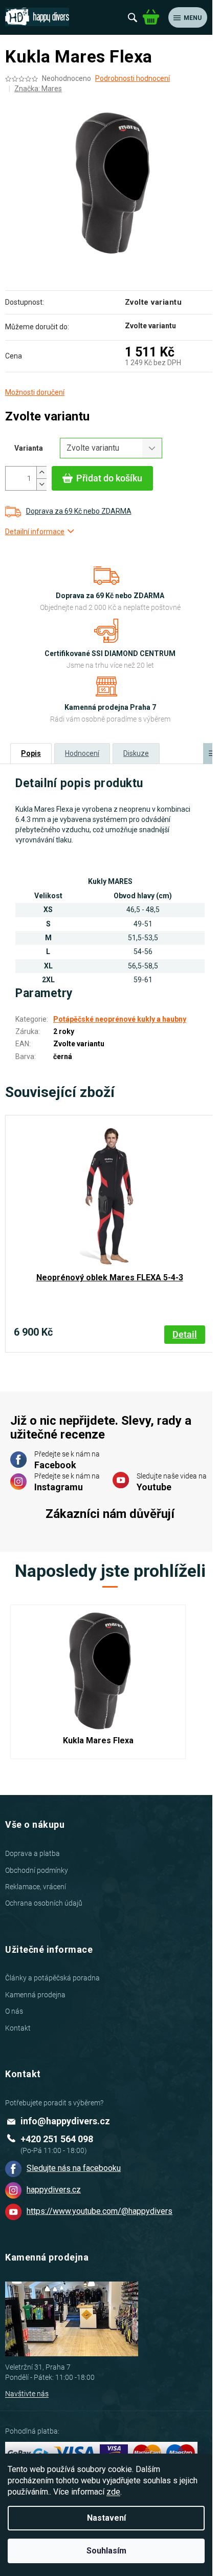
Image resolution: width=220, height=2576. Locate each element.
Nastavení (106, 2518)
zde (113, 2492)
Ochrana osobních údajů (44, 1903)
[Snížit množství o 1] (41, 484)
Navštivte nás (27, 2394)
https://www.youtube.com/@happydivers (100, 2211)
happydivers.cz (54, 2190)
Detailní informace (35, 532)
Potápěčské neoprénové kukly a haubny (120, 1019)
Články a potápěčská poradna (52, 1978)
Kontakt (18, 2028)
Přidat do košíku (109, 478)
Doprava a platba (32, 1853)
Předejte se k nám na (67, 1460)
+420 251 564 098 (57, 2139)
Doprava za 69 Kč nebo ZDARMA (79, 511)
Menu (193, 18)
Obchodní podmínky (37, 1870)
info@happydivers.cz (65, 2121)
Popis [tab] (31, 753)
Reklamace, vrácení (36, 1887)
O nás (14, 2011)
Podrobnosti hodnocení (133, 78)
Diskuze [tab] (136, 753)
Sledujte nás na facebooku (74, 2168)
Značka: (38, 89)
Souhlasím (106, 2551)
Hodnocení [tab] (82, 753)
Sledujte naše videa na (172, 1482)
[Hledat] (133, 17)
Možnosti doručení (35, 392)
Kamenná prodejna (35, 1995)
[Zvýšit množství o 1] (41, 472)
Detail (185, 1334)
